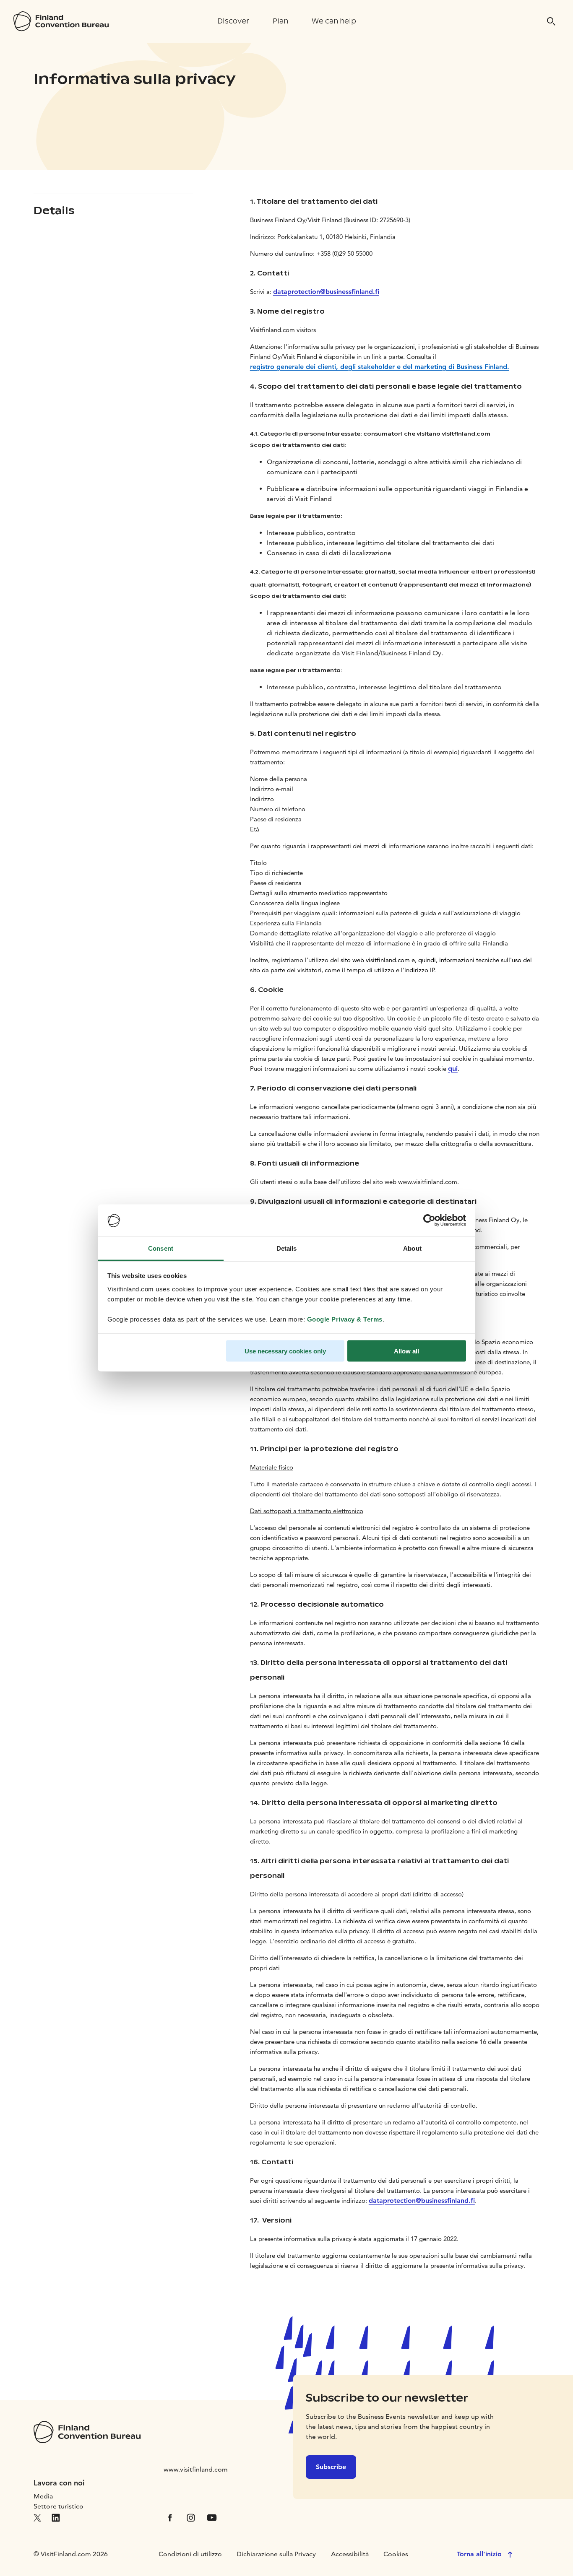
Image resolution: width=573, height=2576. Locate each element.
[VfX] (37, 2517)
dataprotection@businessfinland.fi (326, 292)
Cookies (396, 2554)
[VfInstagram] (191, 2517)
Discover (233, 21)
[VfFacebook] (170, 2517)
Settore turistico (59, 2506)
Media (43, 2496)
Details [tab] (287, 1248)
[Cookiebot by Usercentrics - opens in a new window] (429, 1220)
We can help (334, 21)
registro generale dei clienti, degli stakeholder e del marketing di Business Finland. (380, 367)
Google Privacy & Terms (345, 1319)
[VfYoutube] (212, 2517)
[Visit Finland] (61, 21)
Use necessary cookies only (285, 1351)
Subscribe (331, 2467)
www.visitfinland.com (196, 2469)
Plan (280, 21)
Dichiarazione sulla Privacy (276, 2554)
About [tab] (412, 1248)
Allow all (406, 1351)
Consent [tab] (161, 1248)
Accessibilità (350, 2554)
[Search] (551, 21)
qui (453, 1069)
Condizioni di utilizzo (190, 2554)
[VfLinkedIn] (56, 2517)
